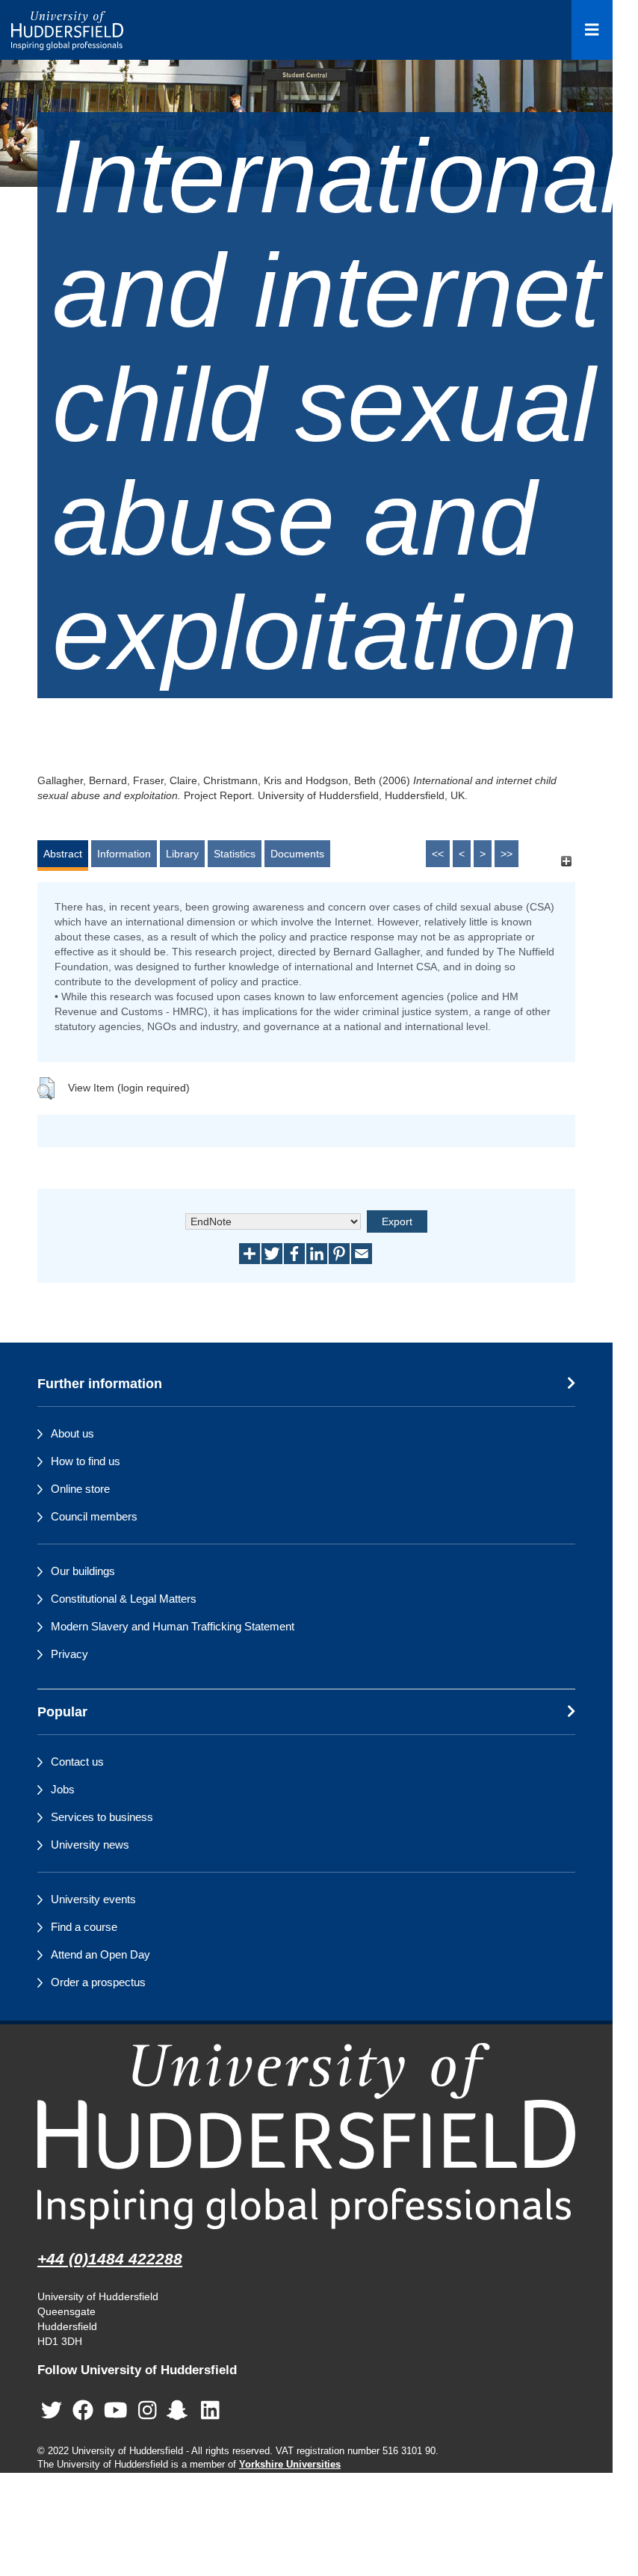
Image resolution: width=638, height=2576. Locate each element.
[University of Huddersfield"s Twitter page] (52, 2411)
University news (90, 1845)
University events (93, 1899)
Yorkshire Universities (290, 2465)
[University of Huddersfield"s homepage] (306, 2136)
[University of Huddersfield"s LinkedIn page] (210, 2411)
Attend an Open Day (100, 1954)
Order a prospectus (98, 1982)
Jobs (63, 1789)
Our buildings (83, 1571)
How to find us (86, 1461)
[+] (566, 861)
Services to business (102, 1817)
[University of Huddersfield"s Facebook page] (83, 2411)
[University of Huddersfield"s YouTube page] (116, 2411)
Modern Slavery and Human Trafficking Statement (173, 1626)
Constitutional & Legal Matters (124, 1599)
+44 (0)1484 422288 (110, 2259)
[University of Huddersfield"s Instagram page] (148, 2411)
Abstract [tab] (63, 854)
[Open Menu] (592, 30)
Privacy (69, 1654)
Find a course (84, 1927)
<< (438, 854)
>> (507, 854)
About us (72, 1433)
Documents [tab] (297, 854)
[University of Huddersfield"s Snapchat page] (180, 2411)
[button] (46, 1088)
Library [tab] (182, 854)
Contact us (77, 1762)
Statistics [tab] (235, 854)
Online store (80, 1489)
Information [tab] (124, 854)
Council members (94, 1516)
